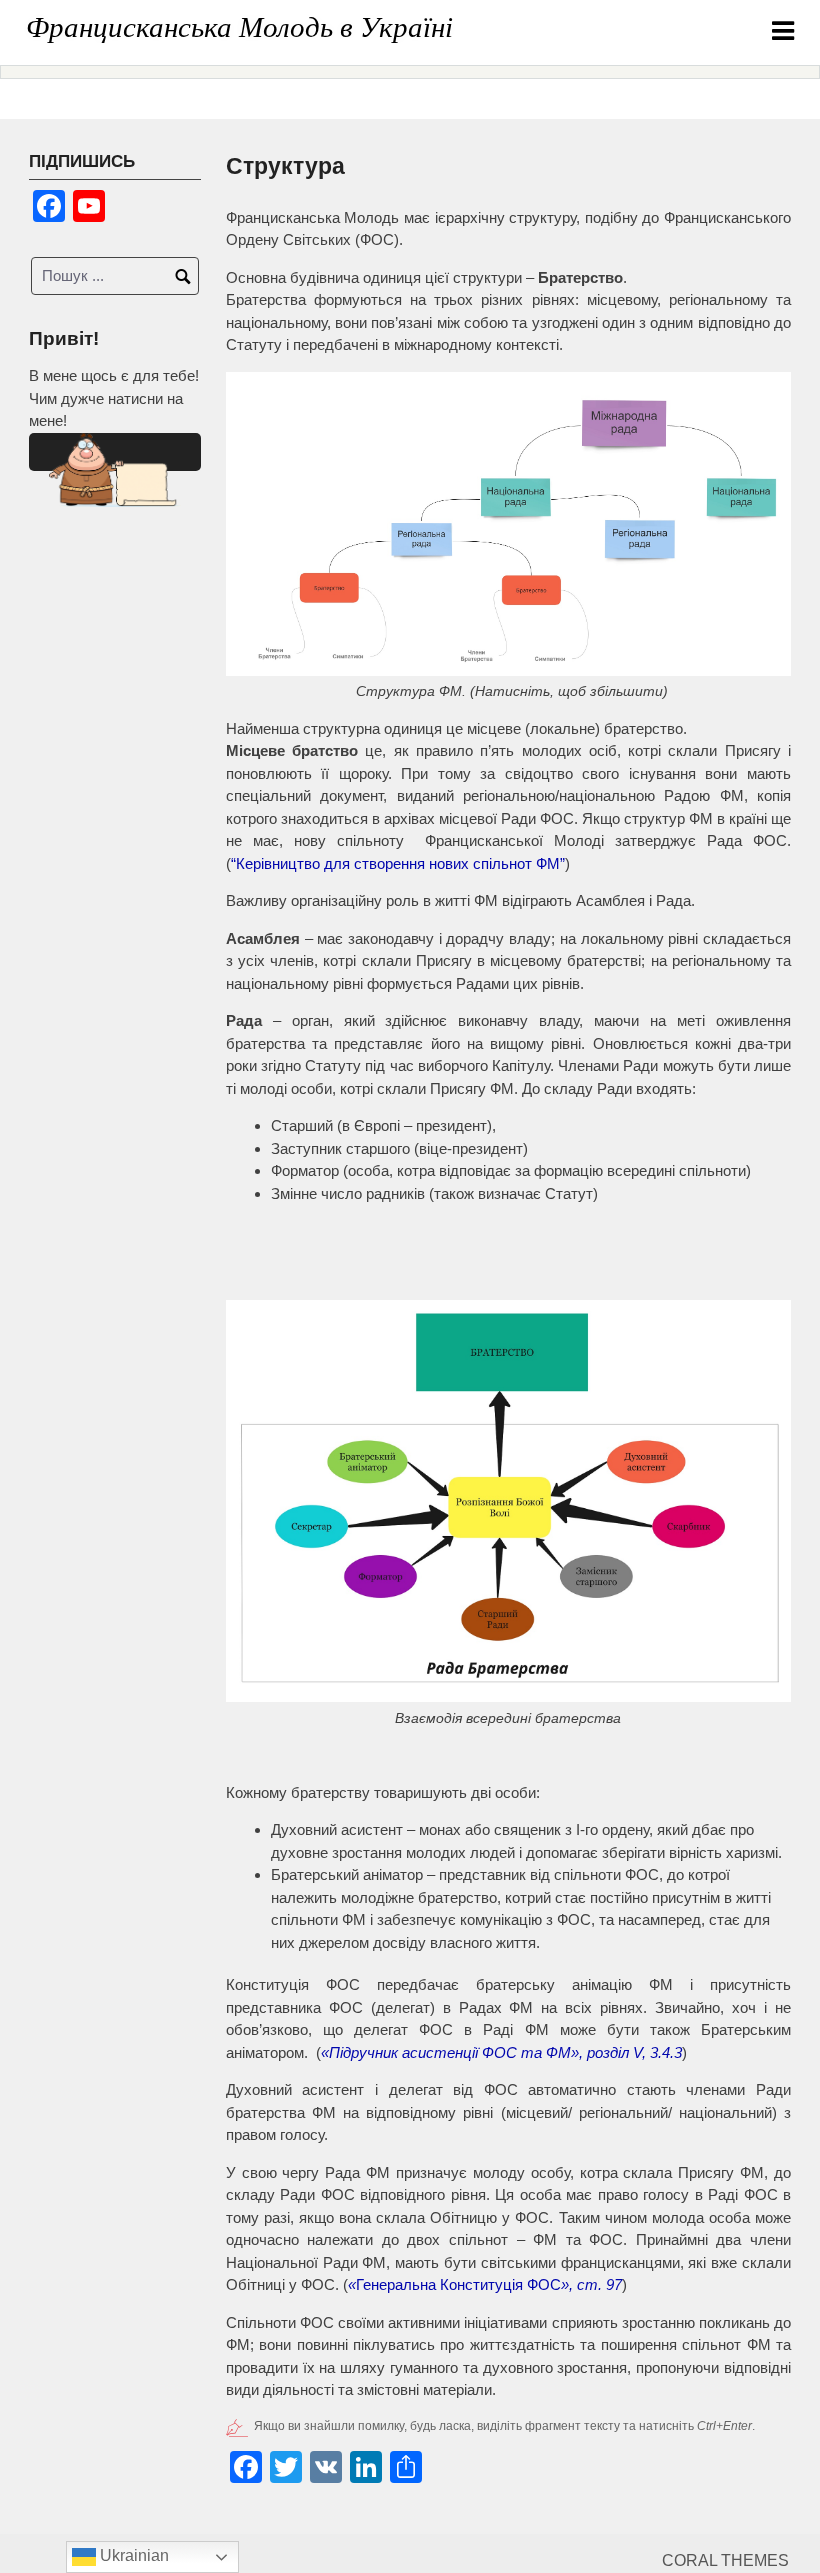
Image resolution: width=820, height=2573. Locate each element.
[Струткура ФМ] (508, 524)
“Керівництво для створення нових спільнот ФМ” (398, 863)
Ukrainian (132, 2555)
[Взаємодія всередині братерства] (508, 1501)
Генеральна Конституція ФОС (485, 2284)
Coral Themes (725, 2560)
